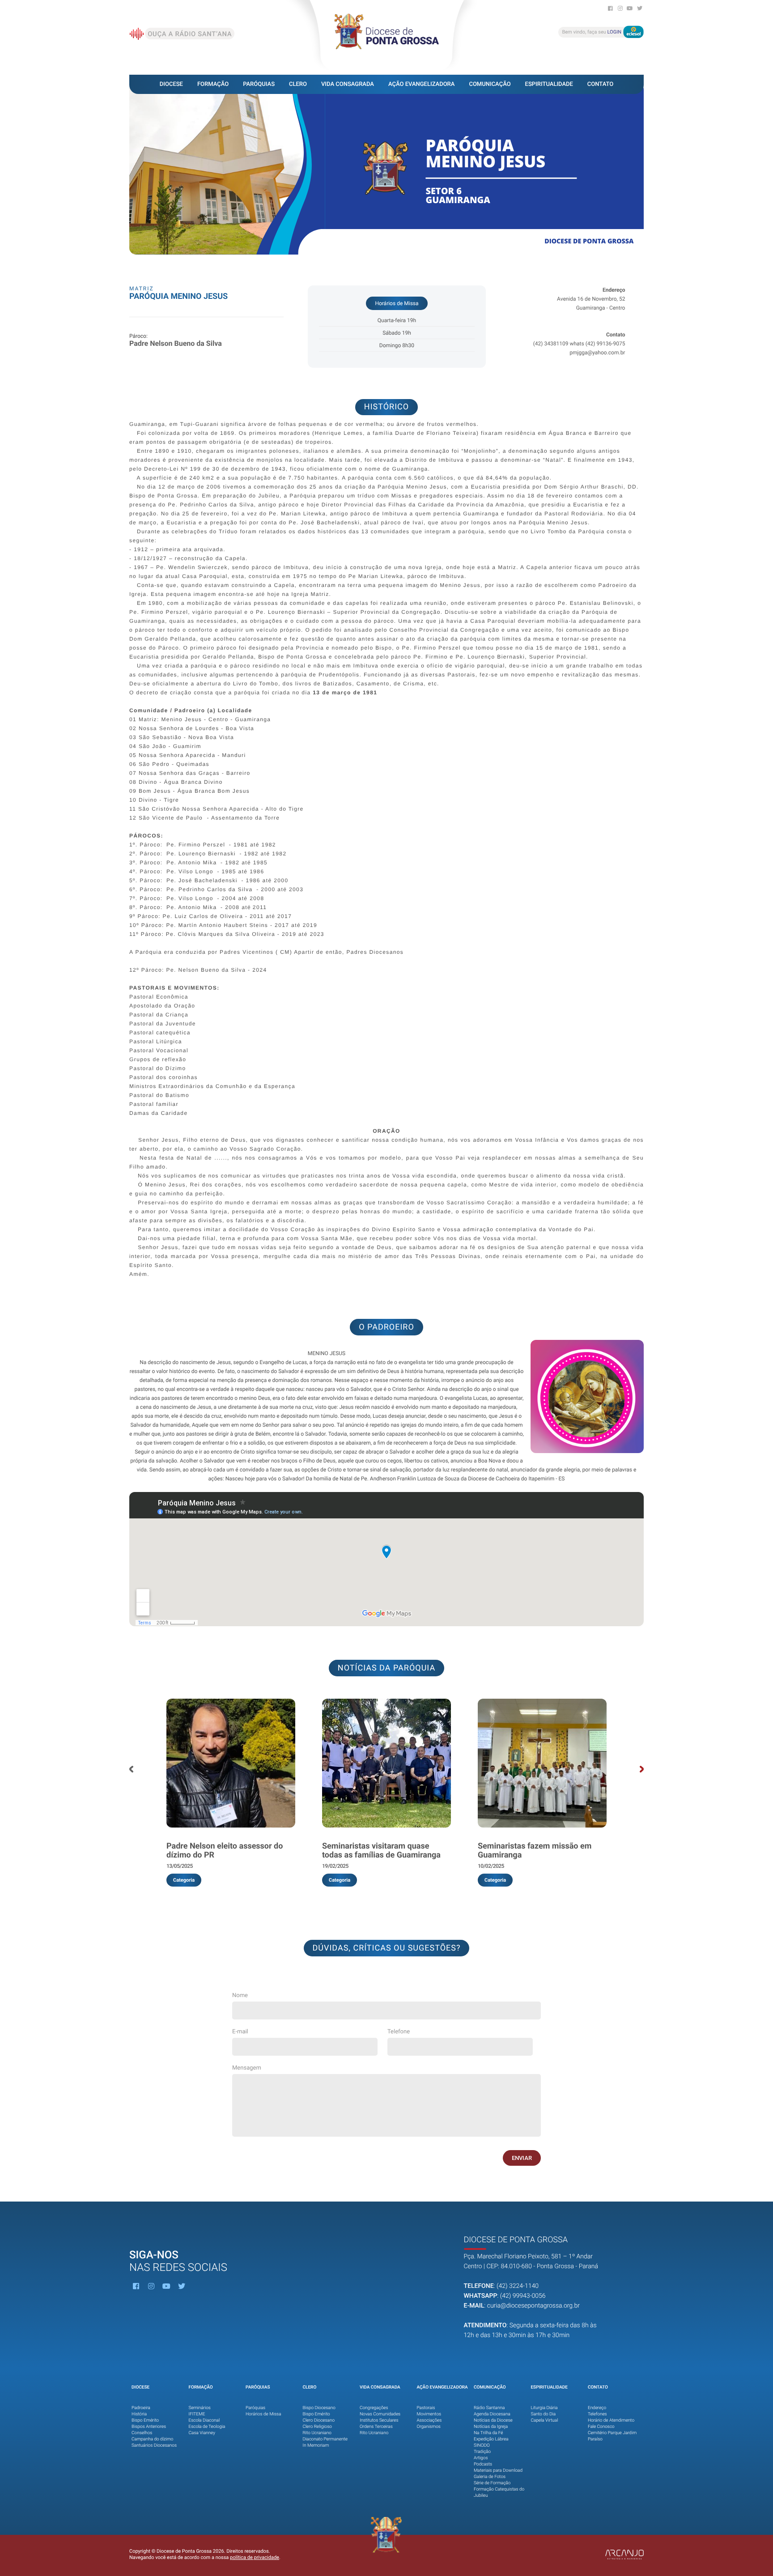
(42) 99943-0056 (523, 2296)
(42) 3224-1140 (518, 2286)
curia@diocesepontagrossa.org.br (533, 2306)
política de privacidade (255, 2557)
